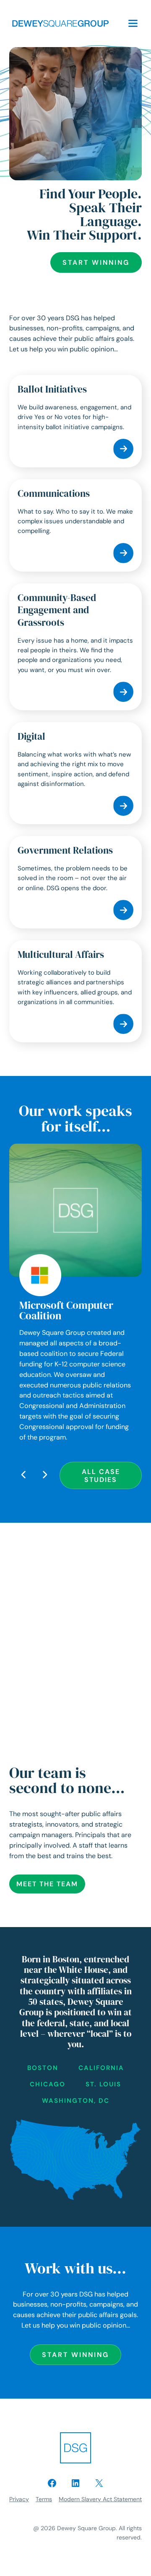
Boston (43, 2068)
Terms (44, 2499)
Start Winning (96, 262)
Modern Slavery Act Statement (100, 2499)
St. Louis (103, 2084)
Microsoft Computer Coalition (66, 1310)
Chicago (48, 2084)
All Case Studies (101, 1476)
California (101, 2068)
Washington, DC (76, 2101)
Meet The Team (47, 1884)
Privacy (19, 2499)
